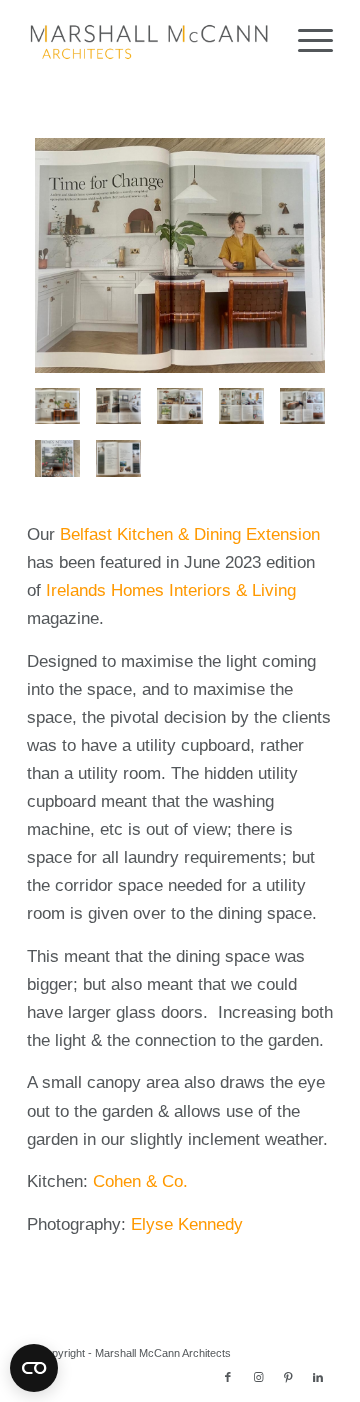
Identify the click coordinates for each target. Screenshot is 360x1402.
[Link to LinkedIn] (318, 1377)
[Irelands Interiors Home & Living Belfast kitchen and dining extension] (118, 406)
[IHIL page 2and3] (118, 458)
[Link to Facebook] (228, 1377)
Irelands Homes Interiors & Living (171, 590)
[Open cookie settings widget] (34, 1368)
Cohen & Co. (140, 1181)
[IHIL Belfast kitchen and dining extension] (180, 255)
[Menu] (305, 40)
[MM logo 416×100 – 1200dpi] (149, 40)
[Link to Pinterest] (288, 1377)
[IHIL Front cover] (57, 458)
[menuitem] (305, 40)
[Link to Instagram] (258, 1377)
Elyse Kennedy (187, 1224)
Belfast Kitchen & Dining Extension (190, 534)
